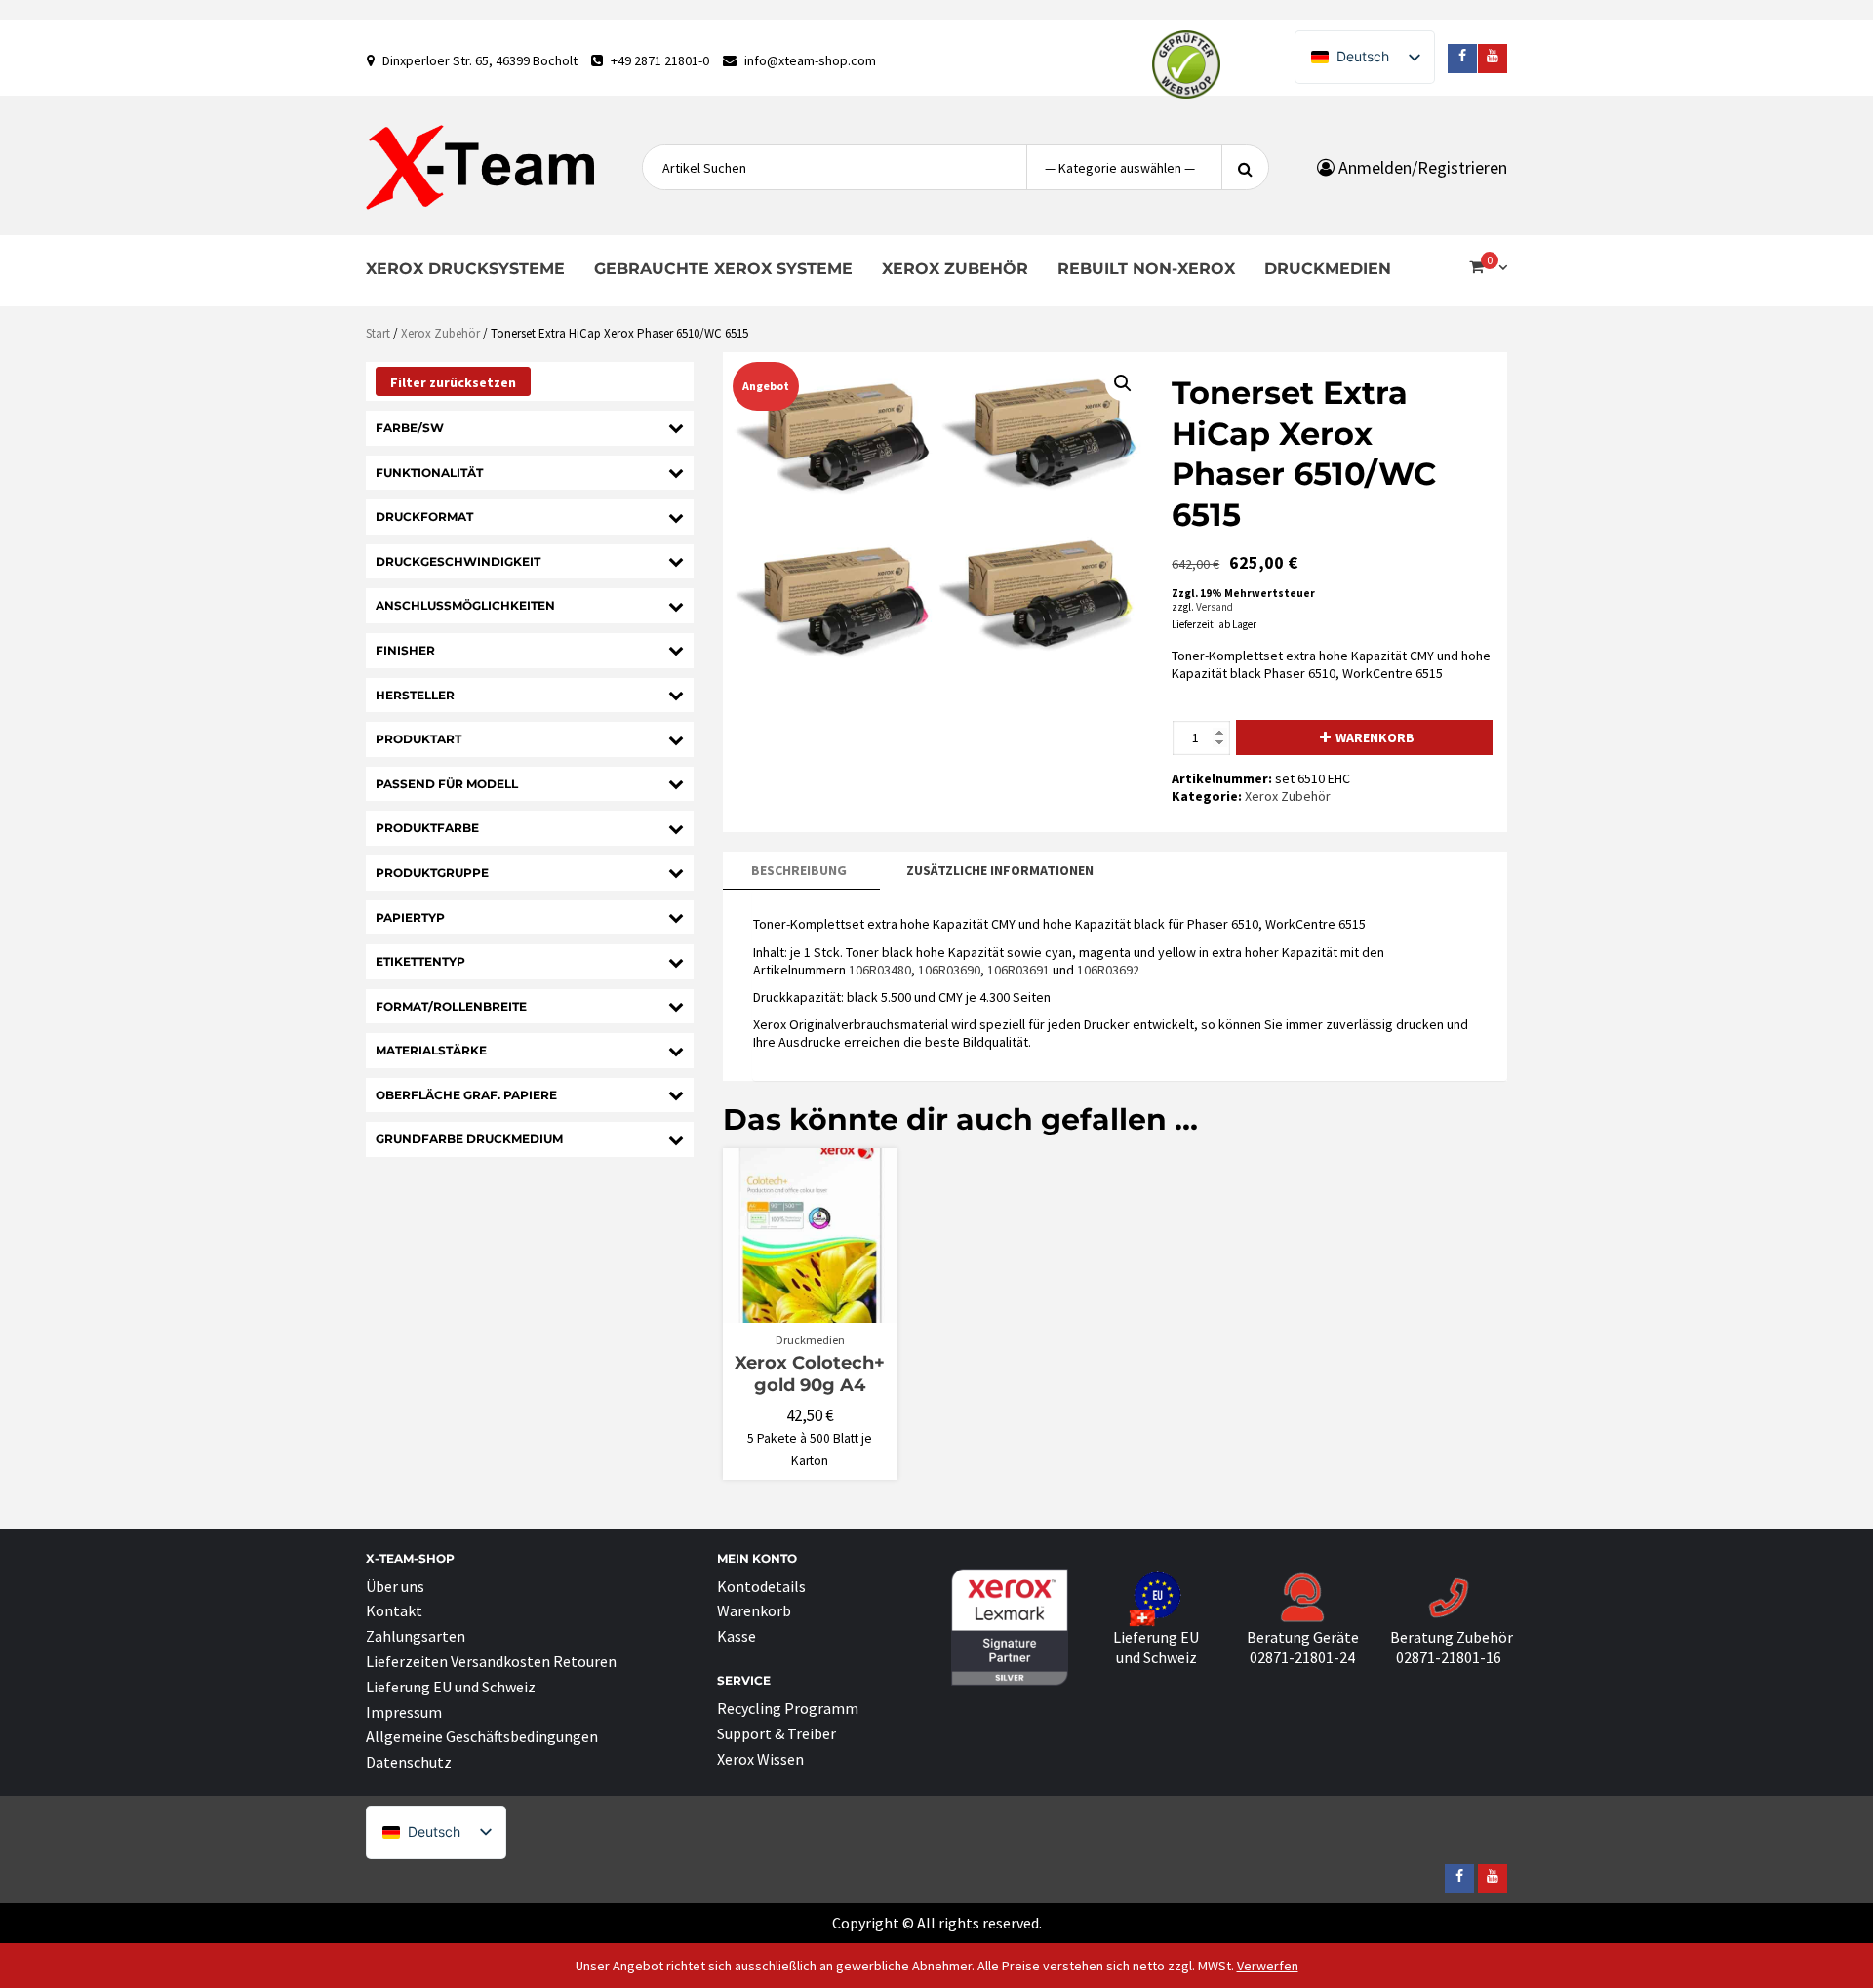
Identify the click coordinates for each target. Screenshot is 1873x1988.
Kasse (737, 1636)
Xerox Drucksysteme (465, 269)
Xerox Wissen (760, 1759)
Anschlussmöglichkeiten (465, 605)
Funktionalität (429, 473)
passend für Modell (447, 784)
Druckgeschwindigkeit (458, 561)
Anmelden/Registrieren (1421, 167)
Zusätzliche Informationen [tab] (1000, 870)
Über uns (395, 1586)
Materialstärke (431, 1050)
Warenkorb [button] (819, 1314)
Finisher (405, 650)
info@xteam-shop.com (810, 60)
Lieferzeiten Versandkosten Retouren (491, 1661)
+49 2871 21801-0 (660, 60)
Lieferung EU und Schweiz (451, 1687)
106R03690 (949, 970)
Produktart (418, 739)
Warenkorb (1375, 737)
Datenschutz (409, 1762)
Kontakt (394, 1610)
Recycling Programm (788, 1708)
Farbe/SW (410, 428)
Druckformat (424, 517)
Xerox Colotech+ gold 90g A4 (810, 1374)
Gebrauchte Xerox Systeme (723, 269)
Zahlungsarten (416, 1636)
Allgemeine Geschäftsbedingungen (482, 1736)
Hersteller (415, 695)
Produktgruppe (432, 873)
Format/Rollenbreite (451, 1006)
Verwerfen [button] (1268, 1966)
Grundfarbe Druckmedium (469, 1139)
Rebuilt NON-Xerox (1146, 269)
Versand (1215, 607)
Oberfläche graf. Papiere (466, 1095)
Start (378, 333)
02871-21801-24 (1302, 1657)
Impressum (404, 1712)
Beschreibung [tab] (799, 870)
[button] (1123, 383)
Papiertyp (410, 917)
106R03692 (1108, 970)
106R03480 (880, 970)
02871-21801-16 (1449, 1657)
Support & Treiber (777, 1733)
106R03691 (1018, 970)
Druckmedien (1328, 269)
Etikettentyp (420, 961)
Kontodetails (761, 1586)
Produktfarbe (427, 828)
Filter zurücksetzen (453, 382)
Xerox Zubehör (955, 269)
